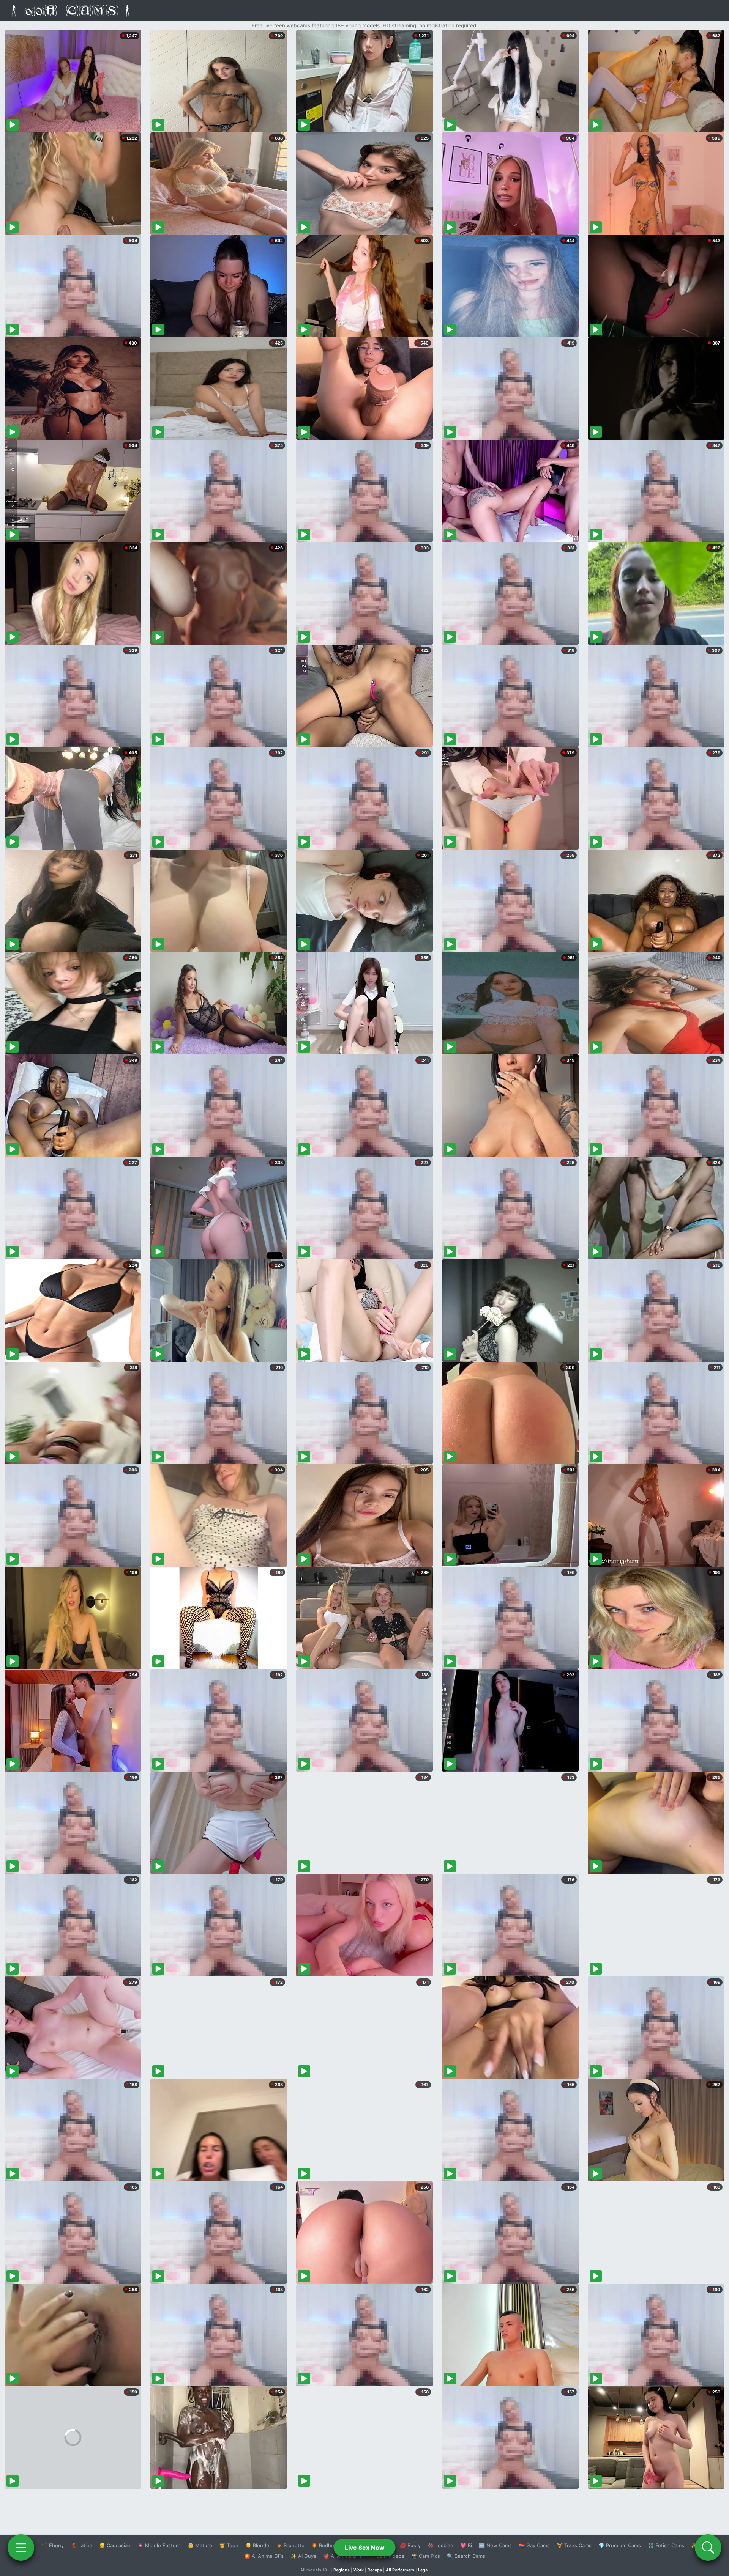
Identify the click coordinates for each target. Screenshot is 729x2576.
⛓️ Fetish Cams (666, 2545)
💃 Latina (81, 2545)
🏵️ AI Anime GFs (264, 2556)
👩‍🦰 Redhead (326, 2545)
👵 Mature (200, 2545)
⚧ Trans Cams (574, 2545)
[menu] (21, 2548)
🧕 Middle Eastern (159, 2545)
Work (359, 2570)
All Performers (400, 2570)
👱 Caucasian (115, 2545)
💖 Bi (466, 2545)
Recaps (375, 2570)
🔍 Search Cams (466, 2556)
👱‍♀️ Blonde (257, 2545)
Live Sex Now (365, 2548)
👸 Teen (229, 2545)
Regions (342, 2570)
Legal (423, 2570)
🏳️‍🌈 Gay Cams (534, 2545)
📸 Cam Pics (426, 2556)
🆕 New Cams (495, 2545)
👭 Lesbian (440, 2545)
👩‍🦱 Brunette (290, 2545)
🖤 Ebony (53, 2545)
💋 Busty (410, 2545)
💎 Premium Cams (620, 2545)
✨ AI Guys (303, 2556)
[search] (708, 2548)
